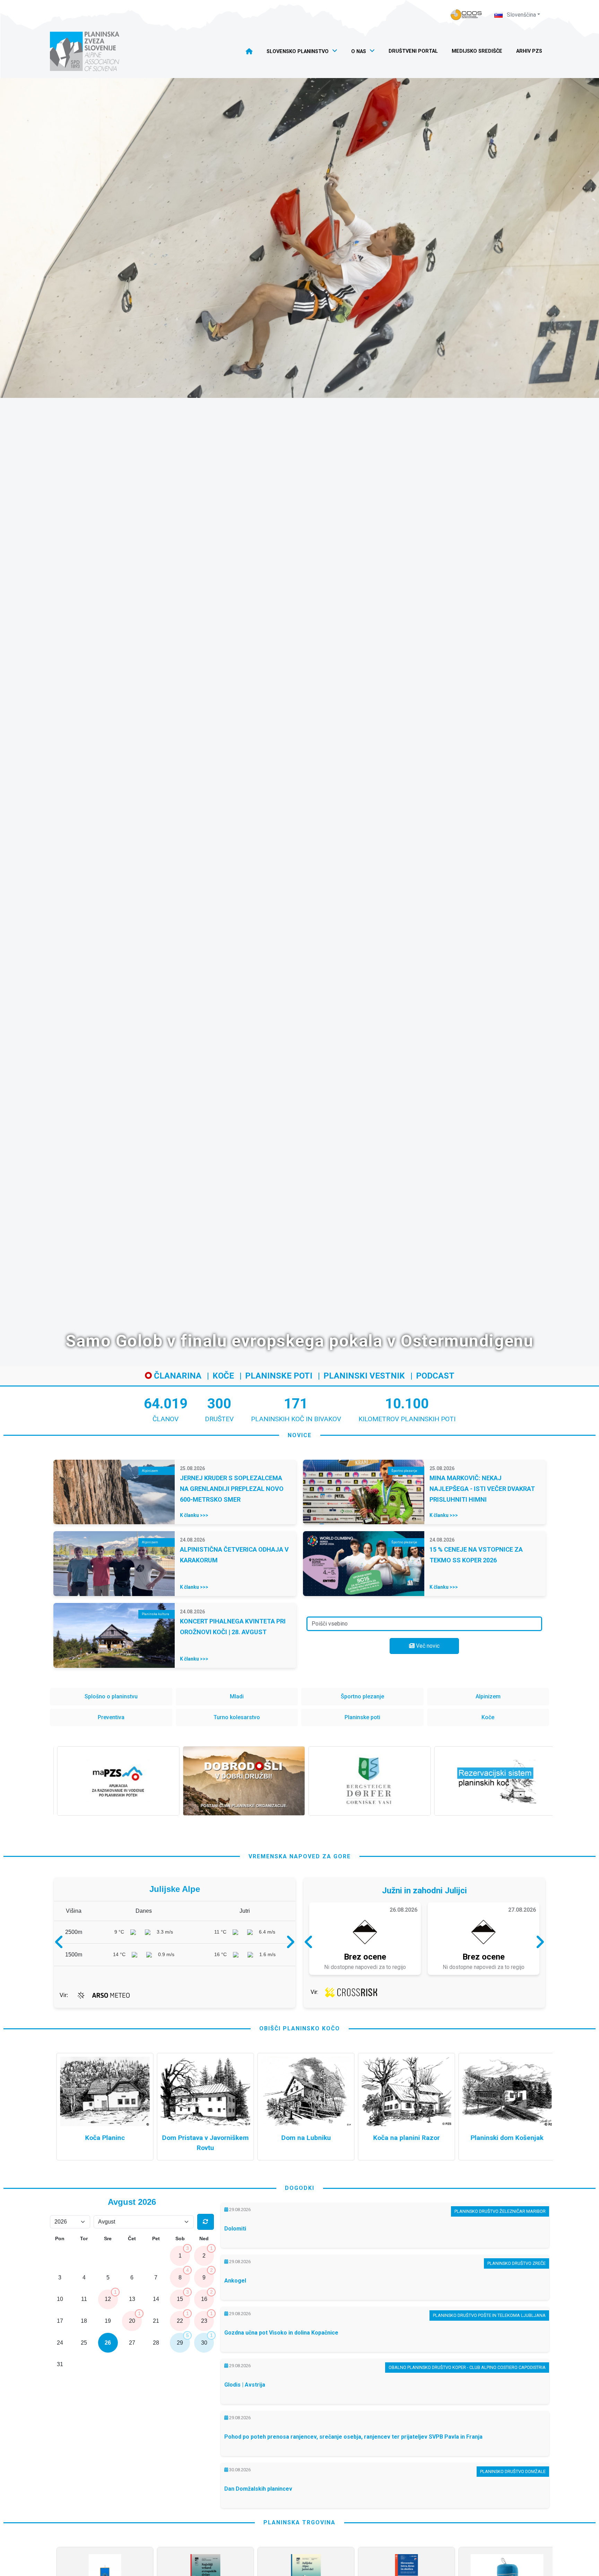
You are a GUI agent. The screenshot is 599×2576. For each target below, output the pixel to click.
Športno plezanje (362, 1696)
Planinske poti (279, 1376)
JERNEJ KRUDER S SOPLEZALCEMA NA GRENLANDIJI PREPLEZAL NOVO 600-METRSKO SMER (232, 1489)
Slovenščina (521, 15)
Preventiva (111, 1717)
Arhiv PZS (529, 51)
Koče (223, 1376)
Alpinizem (488, 1696)
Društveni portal (413, 51)
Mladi (237, 1696)
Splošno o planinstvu (111, 1696)
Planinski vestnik (364, 1376)
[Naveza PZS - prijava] (466, 15)
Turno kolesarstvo (237, 1717)
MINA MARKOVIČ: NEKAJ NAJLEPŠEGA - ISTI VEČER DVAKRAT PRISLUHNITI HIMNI (482, 1489)
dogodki (300, 2188)
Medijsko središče (477, 51)
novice (300, 1435)
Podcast (435, 1376)
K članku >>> (194, 1515)
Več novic (427, 1646)
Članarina (177, 1376)
